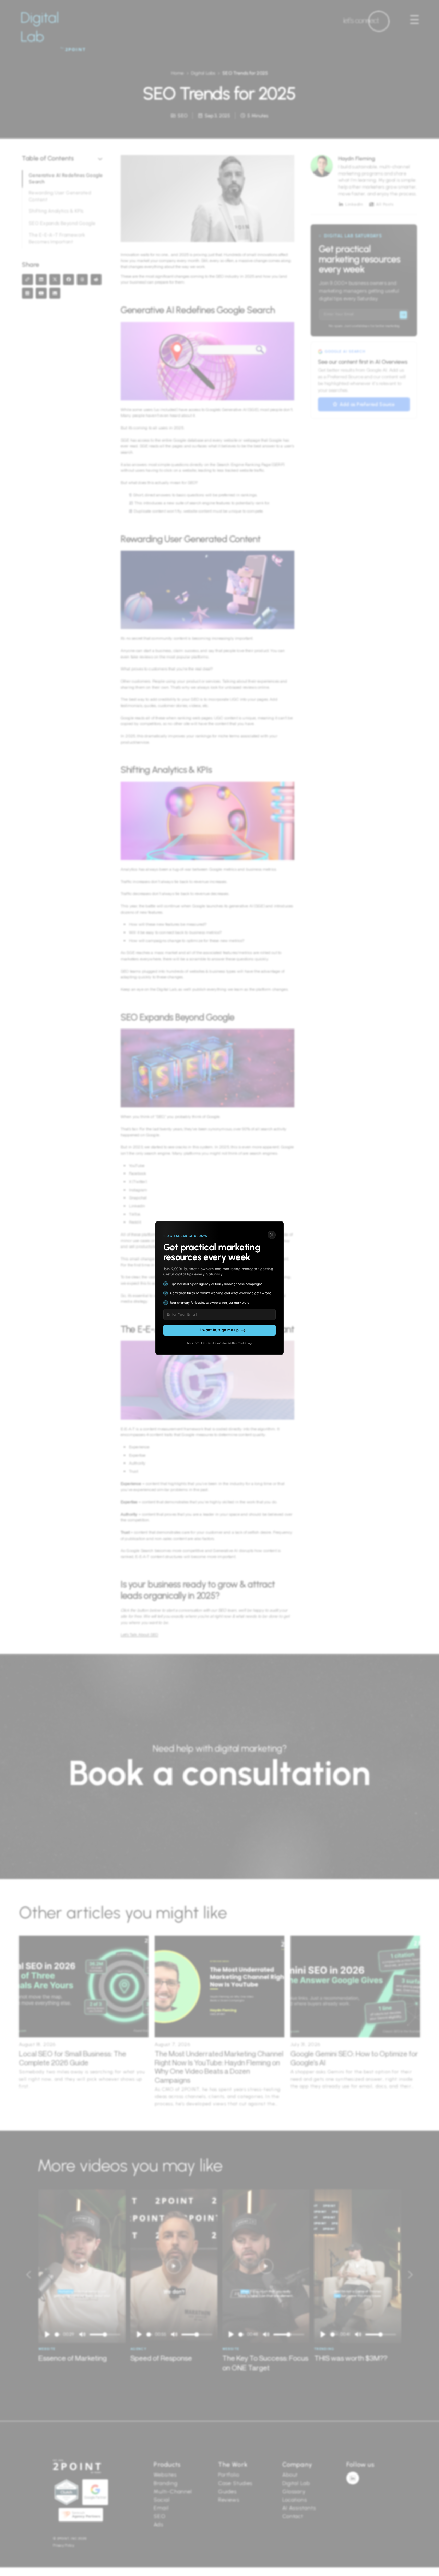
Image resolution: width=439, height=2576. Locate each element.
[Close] (272, 1235)
